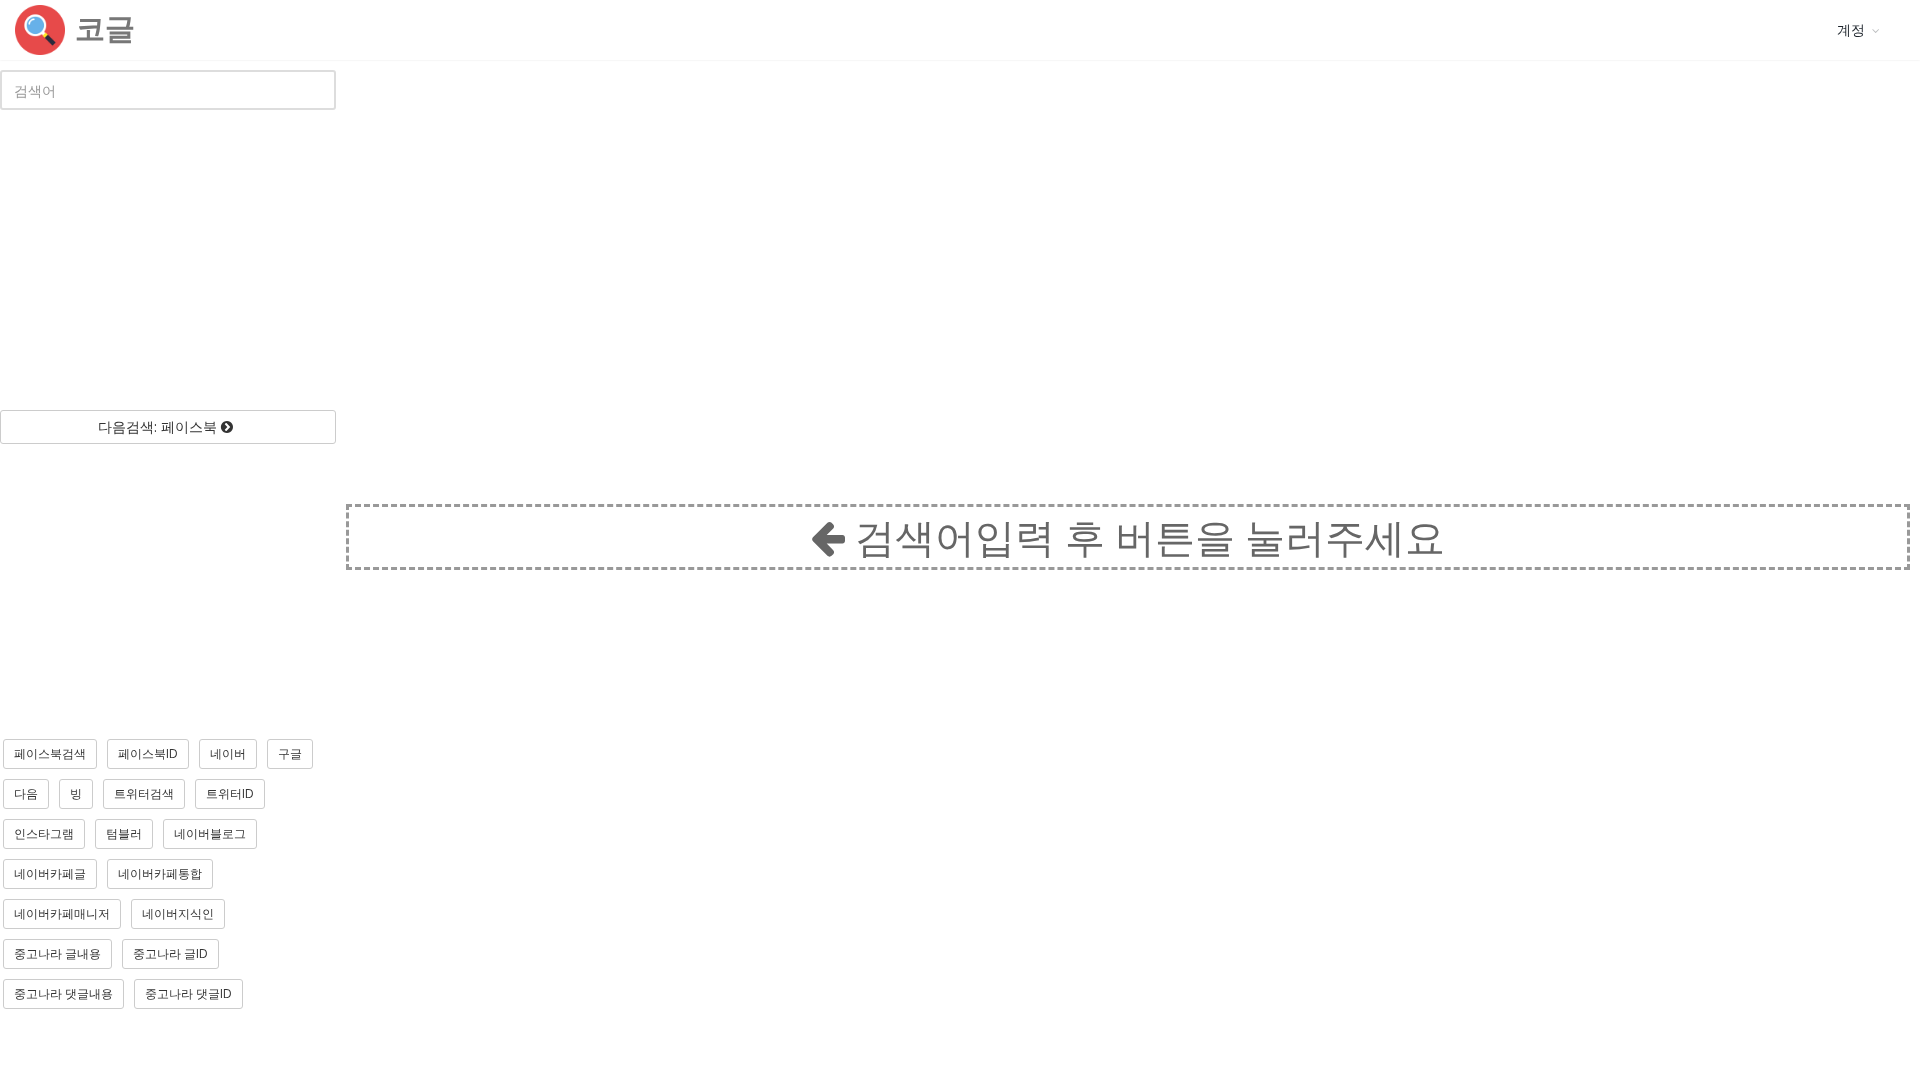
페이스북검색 (50, 753)
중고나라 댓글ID (188, 993)
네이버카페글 (50, 873)
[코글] (40, 30)
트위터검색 (144, 793)
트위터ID (230, 793)
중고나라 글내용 (57, 953)
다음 (26, 793)
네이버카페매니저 (62, 913)
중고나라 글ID (170, 953)
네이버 (228, 753)
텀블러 (124, 833)
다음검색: (157, 426)
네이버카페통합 (160, 873)
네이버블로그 (210, 833)
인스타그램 (44, 833)
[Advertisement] (168, 260)
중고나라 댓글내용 (63, 993)
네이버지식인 (178, 913)
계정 (1851, 29)
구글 (290, 753)
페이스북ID (148, 753)
